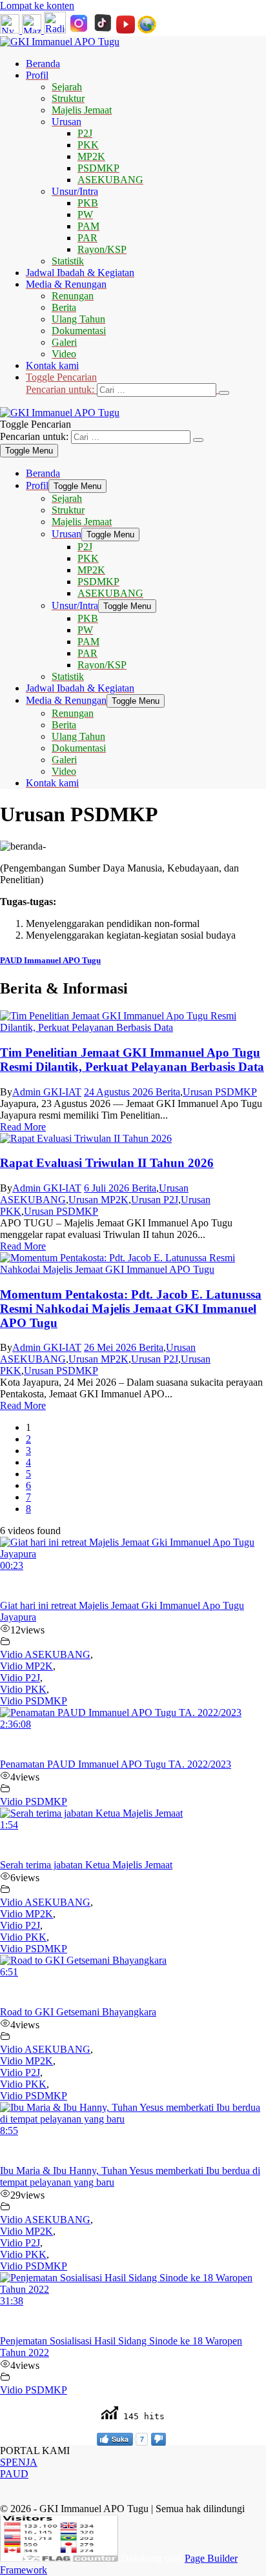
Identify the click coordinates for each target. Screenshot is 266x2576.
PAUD (14, 2474)
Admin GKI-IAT (47, 1092)
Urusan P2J (155, 1200)
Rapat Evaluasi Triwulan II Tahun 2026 (107, 1163)
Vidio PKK (23, 1689)
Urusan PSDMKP (220, 1092)
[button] (146, 384)
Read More (23, 1127)
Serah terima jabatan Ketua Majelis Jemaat (86, 1865)
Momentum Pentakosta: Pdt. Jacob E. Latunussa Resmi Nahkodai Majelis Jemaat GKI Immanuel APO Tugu (131, 1309)
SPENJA (19, 2462)
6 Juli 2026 (108, 1188)
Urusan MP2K (98, 1200)
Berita (168, 1092)
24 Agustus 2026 (120, 1092)
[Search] (224, 393)
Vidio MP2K (26, 1666)
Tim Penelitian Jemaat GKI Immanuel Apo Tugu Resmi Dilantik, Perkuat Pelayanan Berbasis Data (132, 1060)
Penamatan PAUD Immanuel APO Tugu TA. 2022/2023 (116, 1764)
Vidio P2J (20, 1678)
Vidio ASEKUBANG (45, 1654)
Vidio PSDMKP (34, 1701)
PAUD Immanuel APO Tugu (50, 960)
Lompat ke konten (37, 5)
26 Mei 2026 (111, 1347)
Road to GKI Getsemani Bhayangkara (78, 2012)
